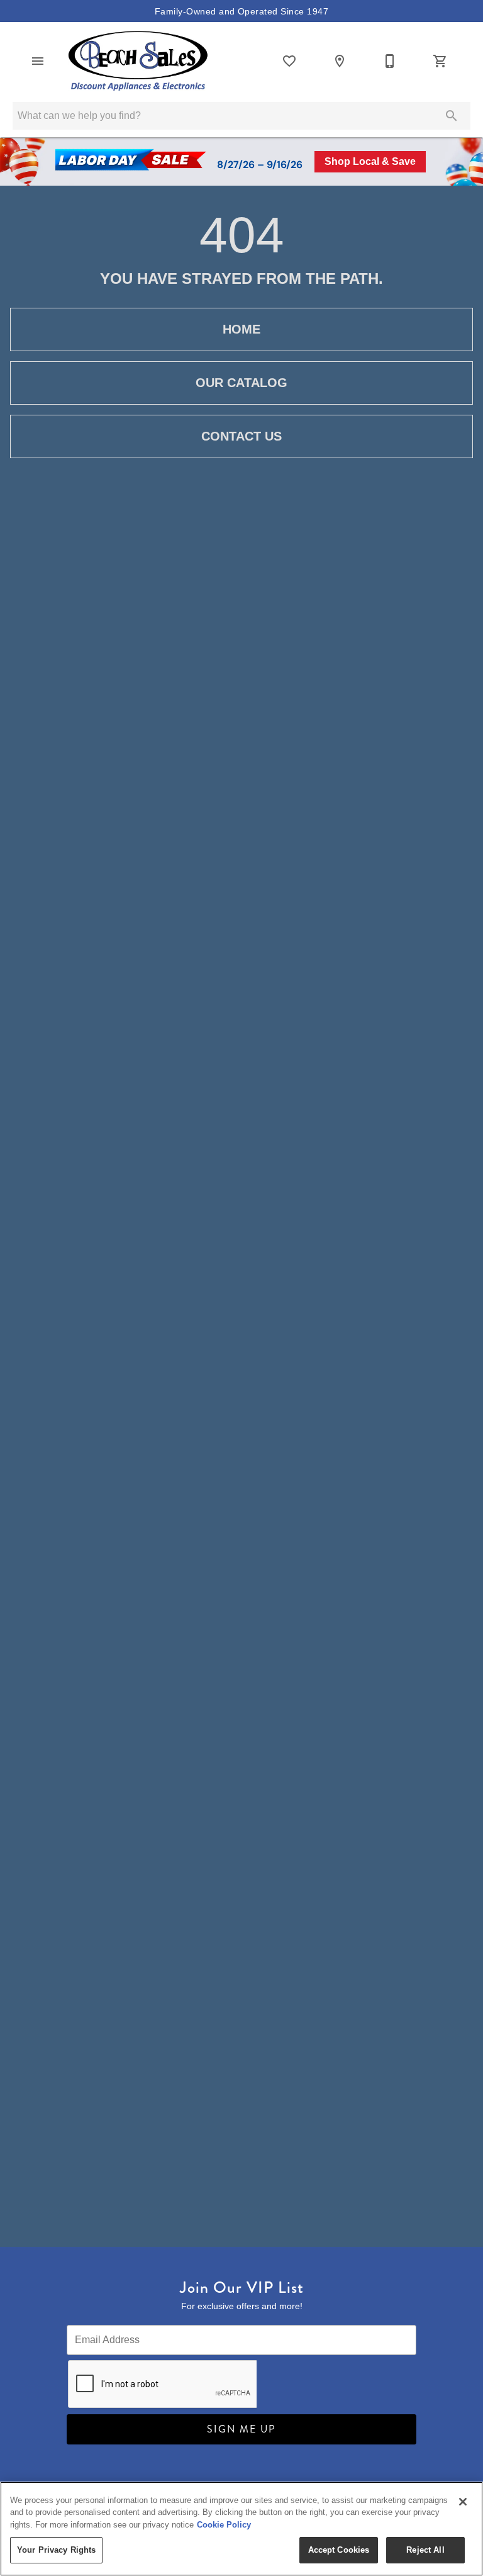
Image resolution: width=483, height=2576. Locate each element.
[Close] (463, 2502)
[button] (38, 61)
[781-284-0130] (390, 61)
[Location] (340, 61)
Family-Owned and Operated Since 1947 (241, 11)
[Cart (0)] (440, 61)
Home (241, 329)
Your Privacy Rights (56, 2550)
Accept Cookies (339, 2550)
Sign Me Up (241, 2429)
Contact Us (241, 436)
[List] (289, 61)
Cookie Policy (224, 2525)
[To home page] (138, 61)
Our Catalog (241, 383)
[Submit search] (452, 116)
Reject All (425, 2550)
